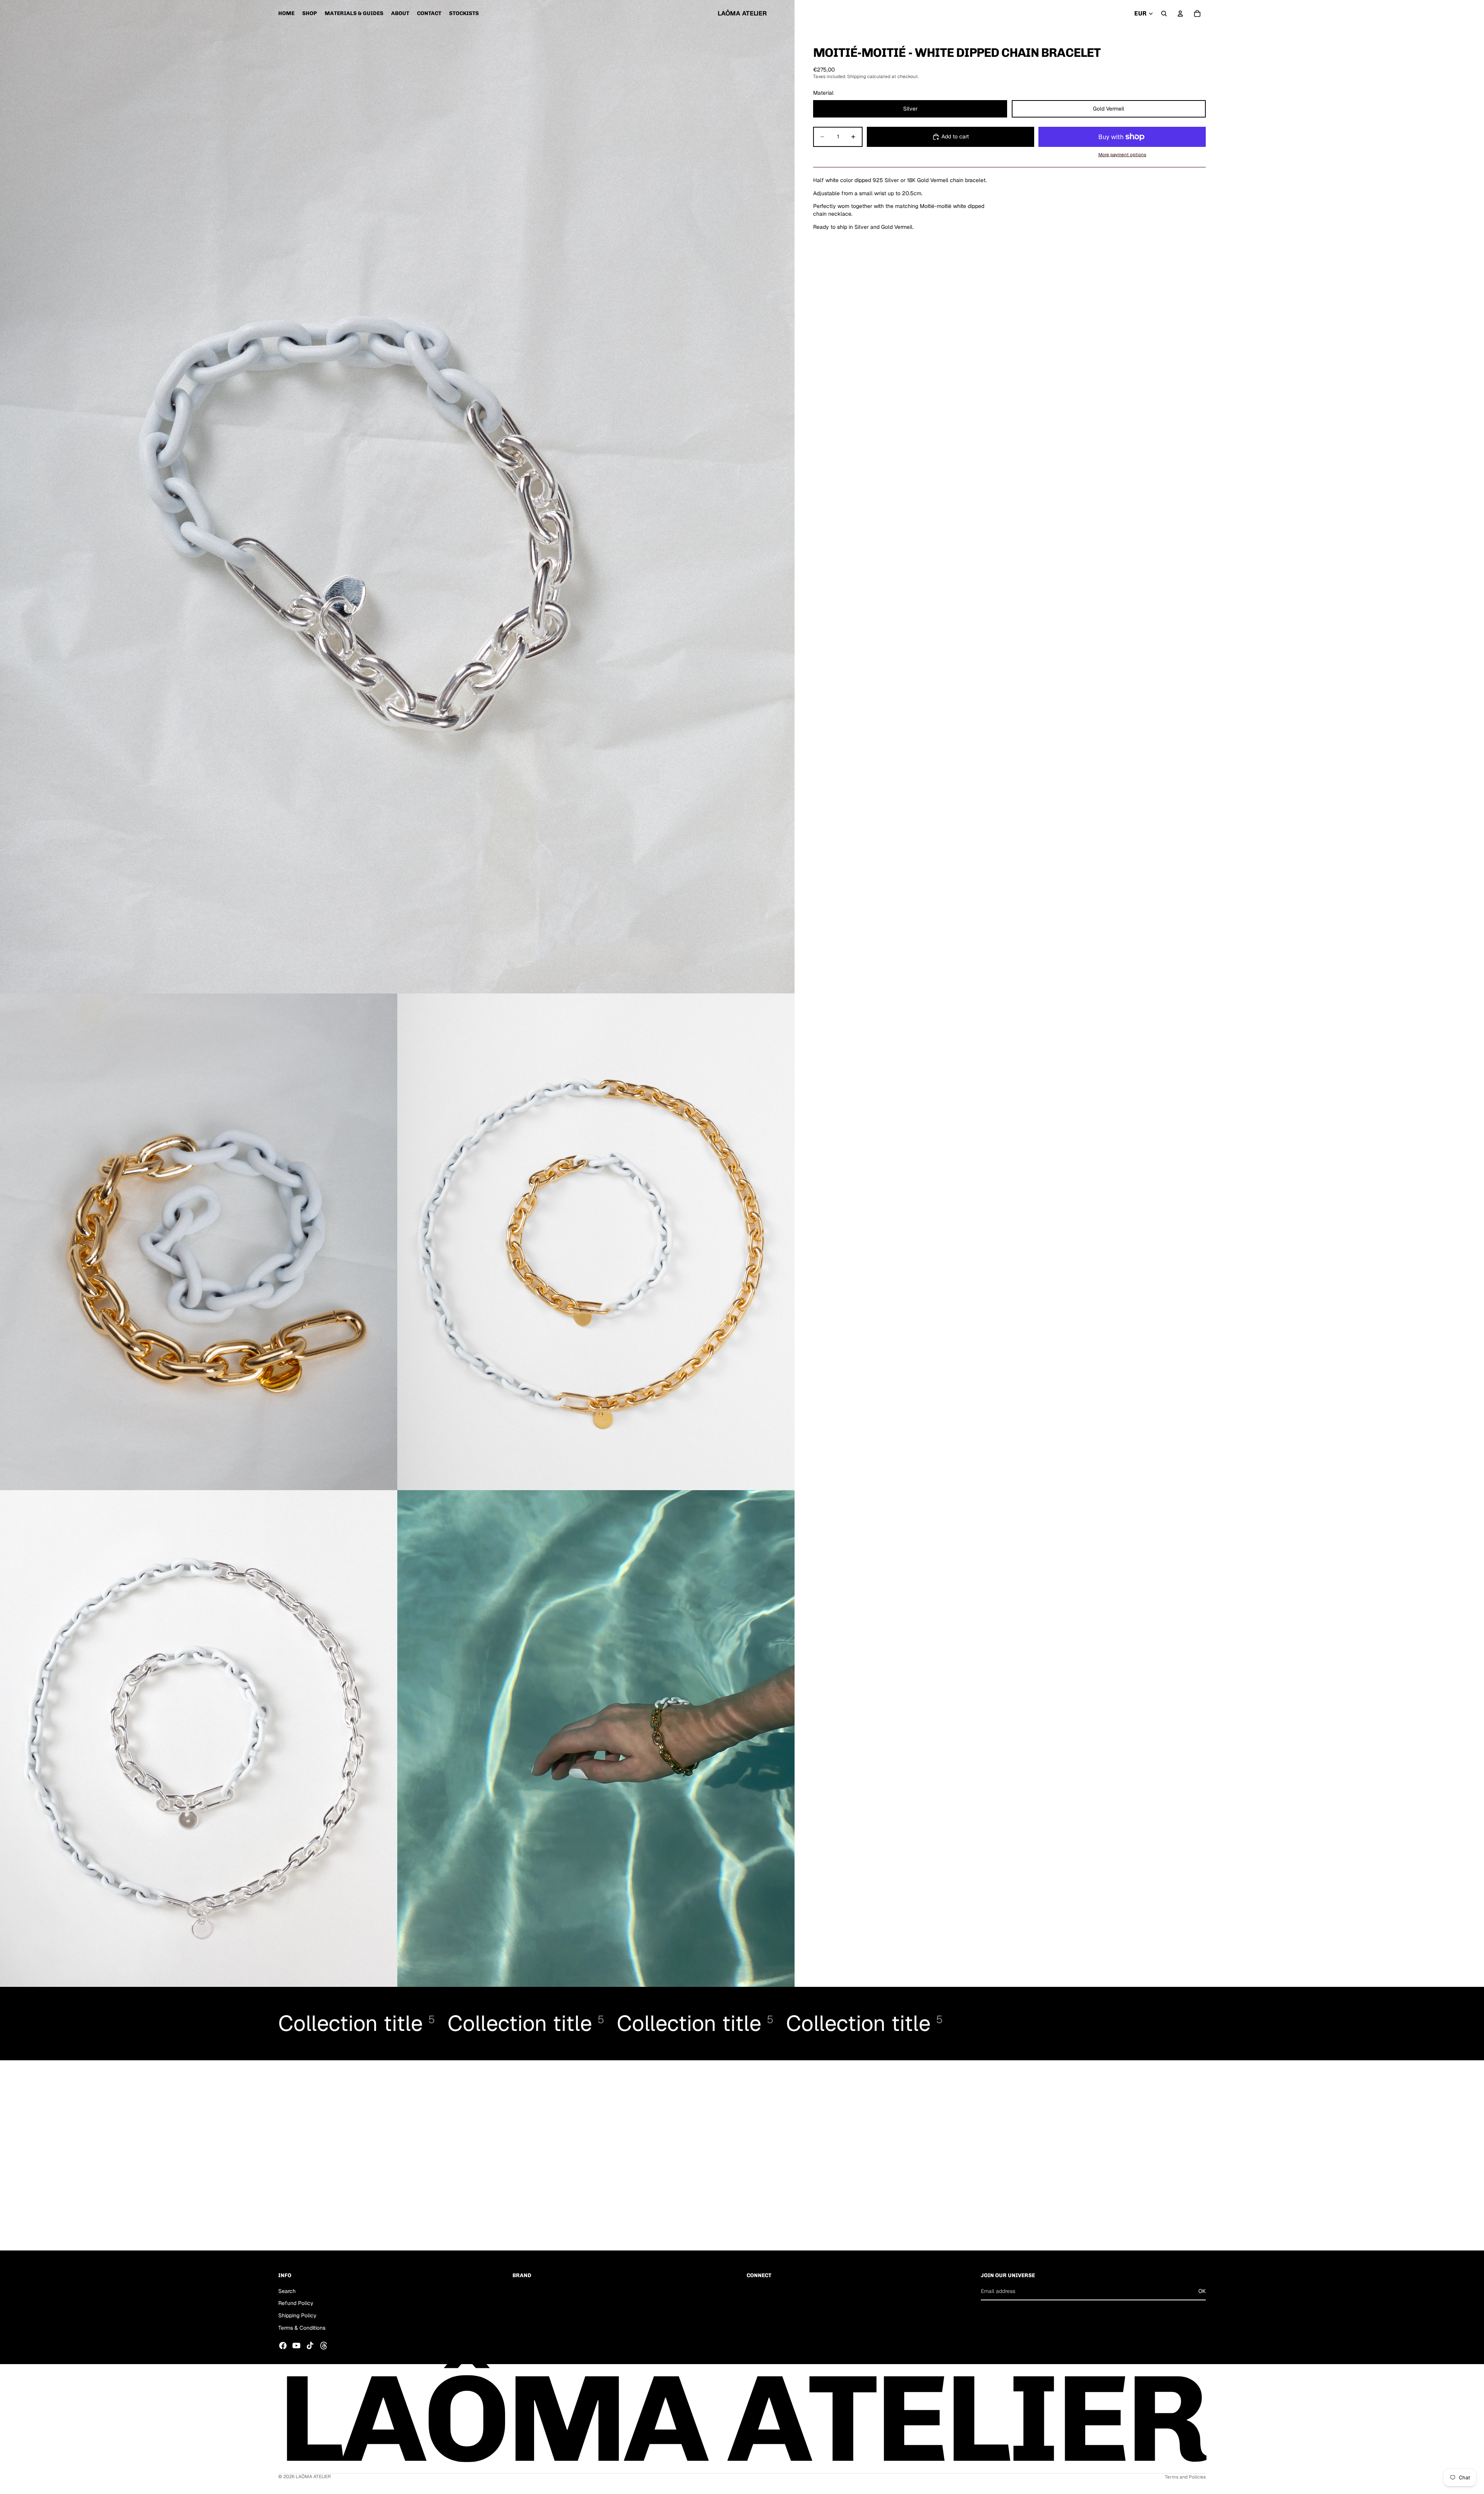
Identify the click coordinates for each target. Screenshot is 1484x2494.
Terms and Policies (1185, 2477)
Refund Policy (296, 2303)
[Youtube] (296, 2346)
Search (287, 2291)
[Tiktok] (310, 2346)
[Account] (1180, 14)
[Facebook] (283, 2346)
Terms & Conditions (302, 2327)
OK (1202, 2291)
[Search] (1164, 14)
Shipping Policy (297, 2315)
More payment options (1122, 154)
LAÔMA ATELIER (313, 2477)
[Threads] (324, 2346)
